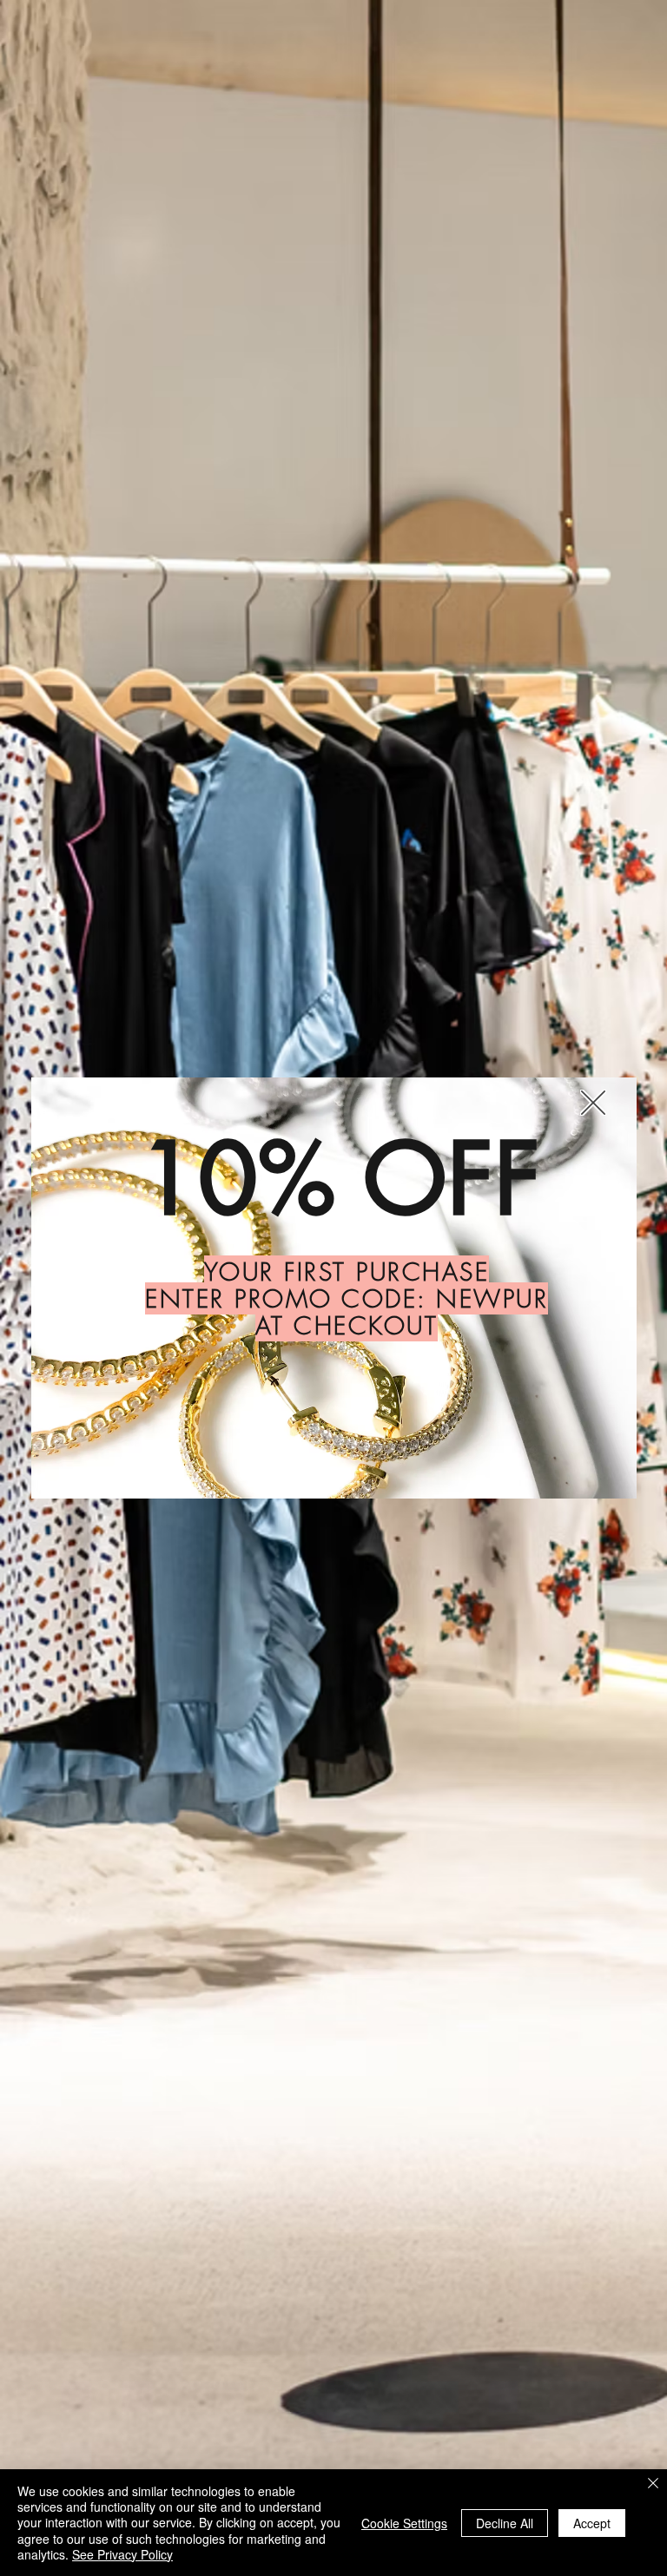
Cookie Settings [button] (404, 2523)
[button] (593, 1103)
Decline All (505, 2523)
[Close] (653, 2485)
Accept (592, 2523)
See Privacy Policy (122, 2554)
